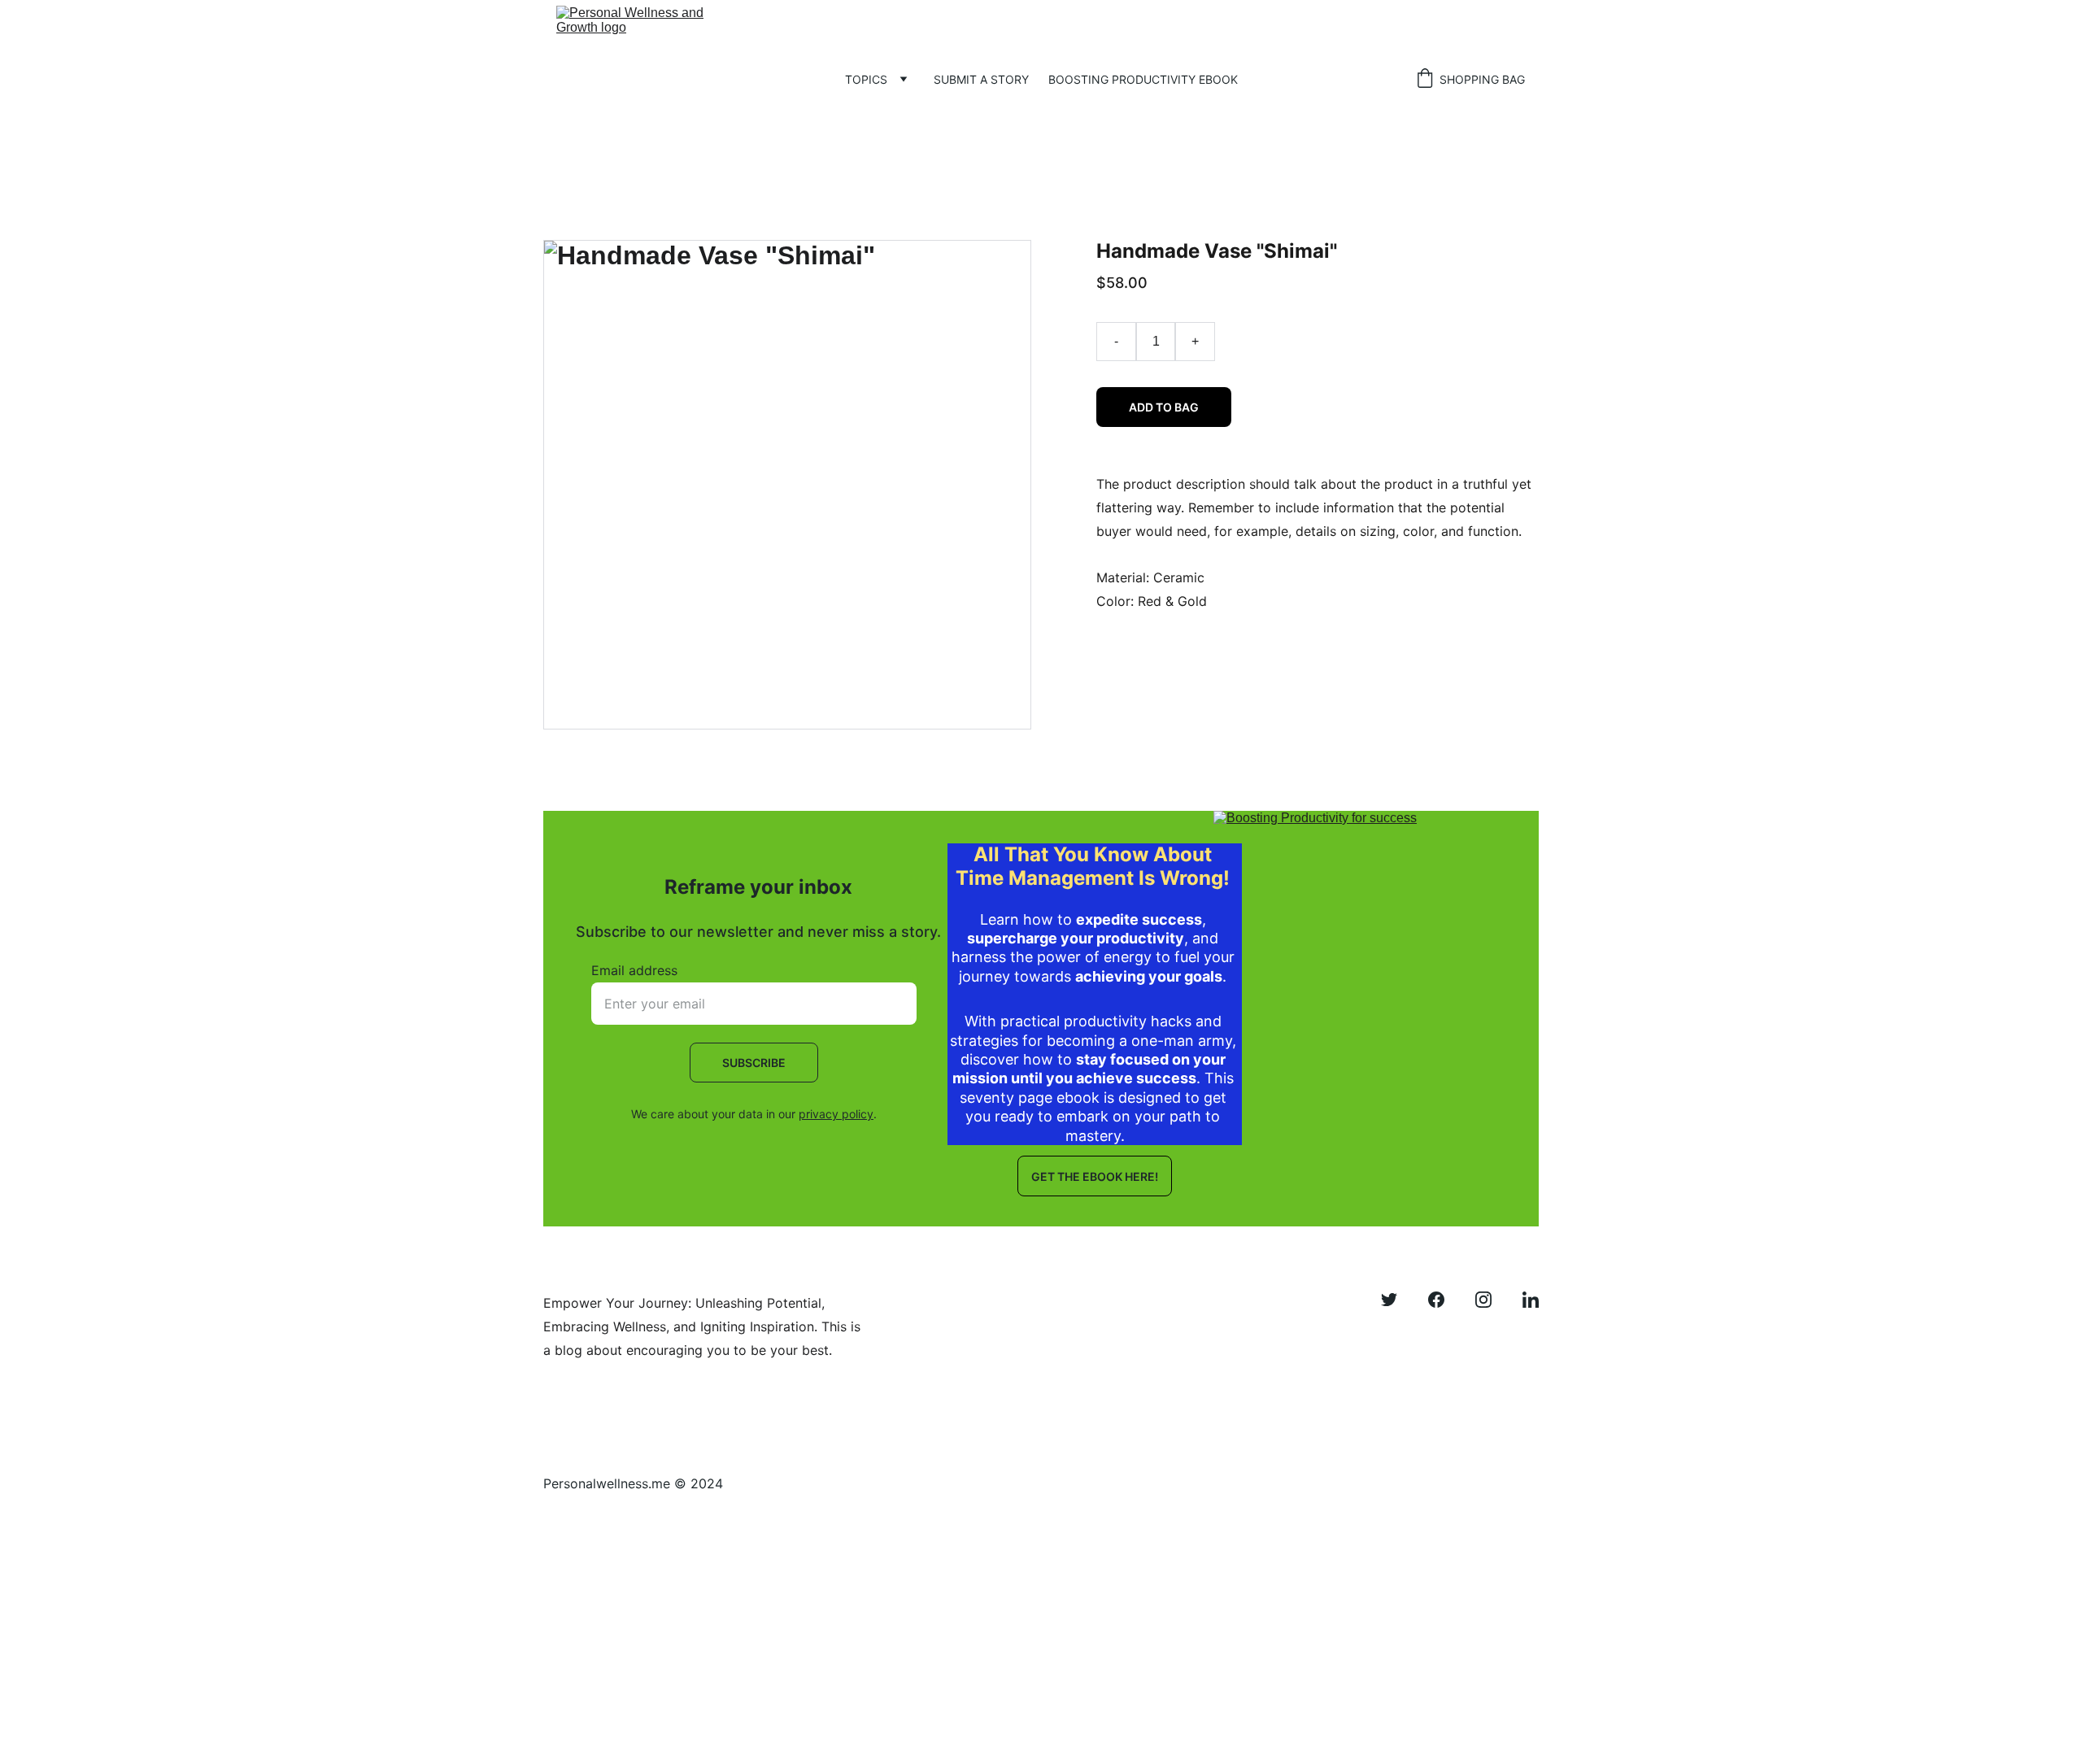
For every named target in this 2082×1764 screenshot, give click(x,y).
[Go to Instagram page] (1492, 1300)
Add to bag (1164, 407)
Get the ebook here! (1095, 1176)
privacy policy (836, 1114)
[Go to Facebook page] (1444, 1300)
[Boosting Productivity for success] (1361, 1000)
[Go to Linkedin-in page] (1531, 1300)
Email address (634, 970)
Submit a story (981, 79)
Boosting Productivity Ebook (1143, 79)
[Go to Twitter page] (1397, 1300)
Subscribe (754, 1063)
